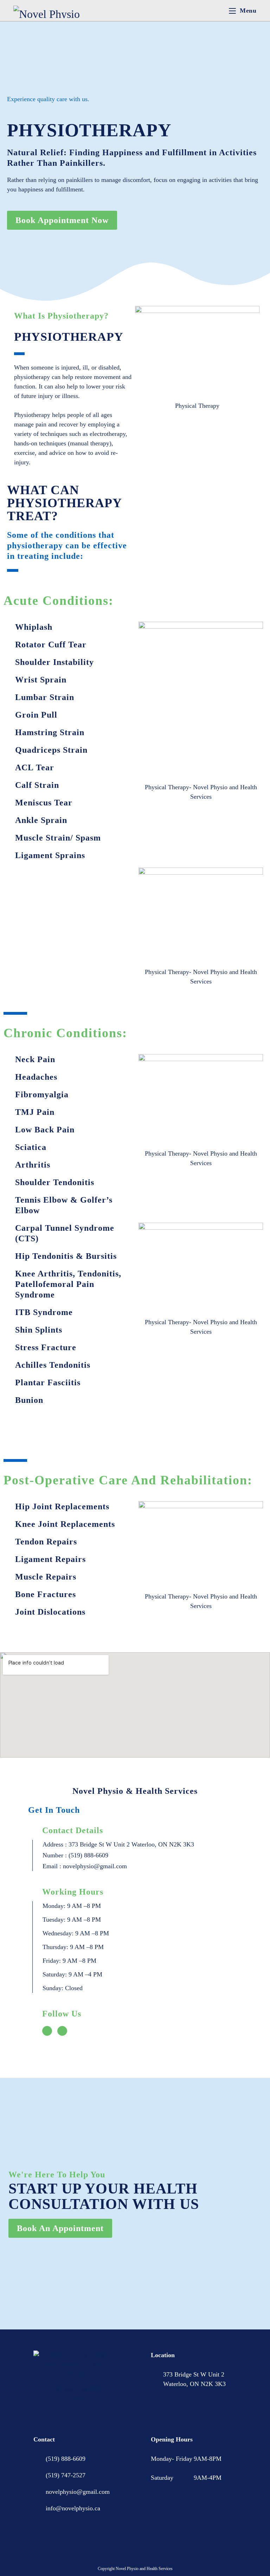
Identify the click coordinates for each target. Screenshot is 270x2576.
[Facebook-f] (47, 2031)
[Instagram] (62, 2031)
